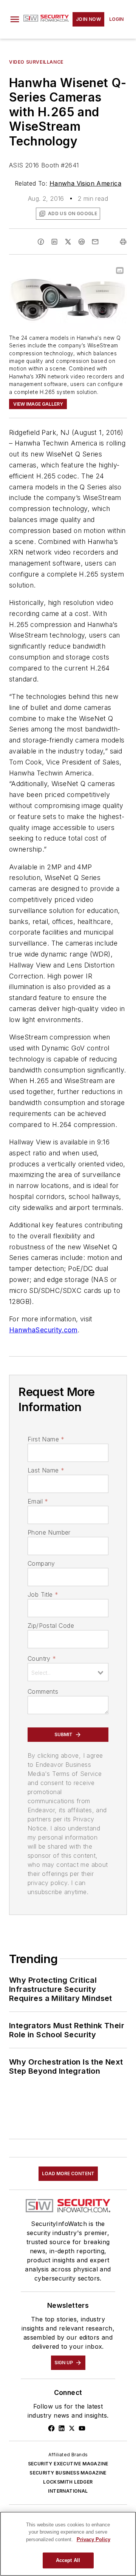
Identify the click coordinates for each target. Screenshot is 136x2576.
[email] (95, 242)
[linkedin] (54, 242)
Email (38, 1501)
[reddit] (82, 242)
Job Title (43, 1594)
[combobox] (68, 1672)
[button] (15, 19)
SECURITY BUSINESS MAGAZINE (68, 2473)
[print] (123, 242)
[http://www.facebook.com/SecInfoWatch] (51, 2428)
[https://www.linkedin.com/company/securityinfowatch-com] (62, 2428)
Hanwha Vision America (85, 183)
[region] (68, 2544)
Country (42, 1658)
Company (41, 1563)
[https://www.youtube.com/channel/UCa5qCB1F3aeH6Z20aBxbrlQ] (82, 2428)
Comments (43, 1691)
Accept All (68, 2560)
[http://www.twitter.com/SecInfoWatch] (72, 2428)
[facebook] (41, 242)
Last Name (46, 1470)
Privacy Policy (93, 2539)
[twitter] (68, 242)
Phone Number (49, 1532)
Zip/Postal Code (51, 1626)
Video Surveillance (36, 62)
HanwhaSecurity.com (43, 1330)
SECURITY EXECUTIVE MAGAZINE (68, 2464)
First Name (46, 1439)
